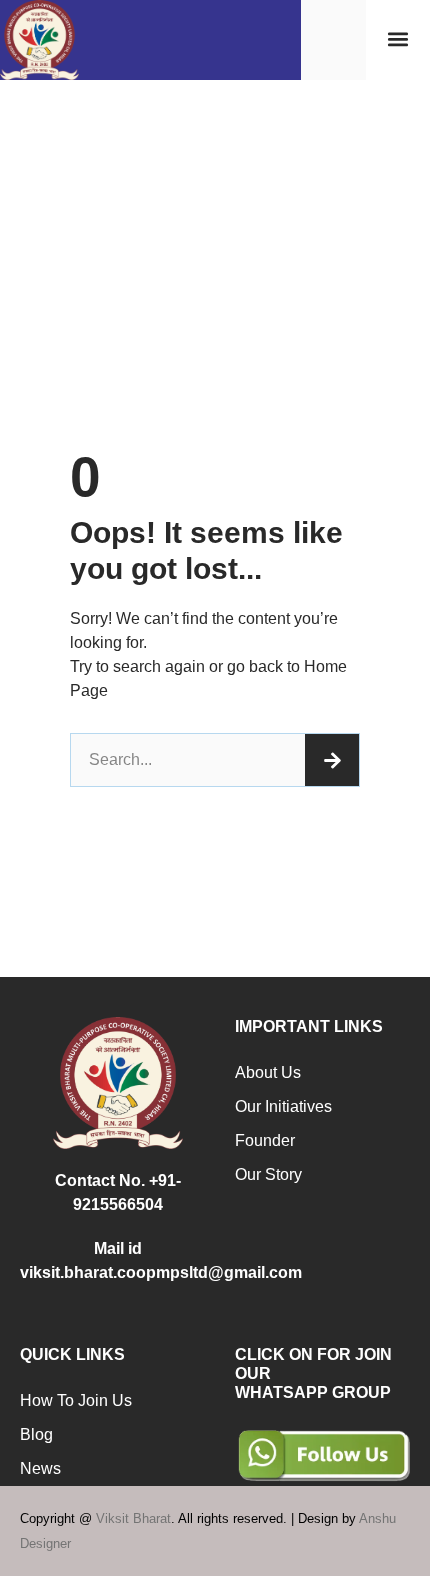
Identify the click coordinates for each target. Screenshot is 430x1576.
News (40, 1468)
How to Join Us (76, 1400)
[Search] (332, 760)
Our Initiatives (283, 1106)
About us (268, 1072)
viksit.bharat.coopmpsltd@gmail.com (161, 1272)
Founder (265, 1140)
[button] (397, 39)
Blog (36, 1434)
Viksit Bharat (133, 1518)
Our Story (268, 1174)
